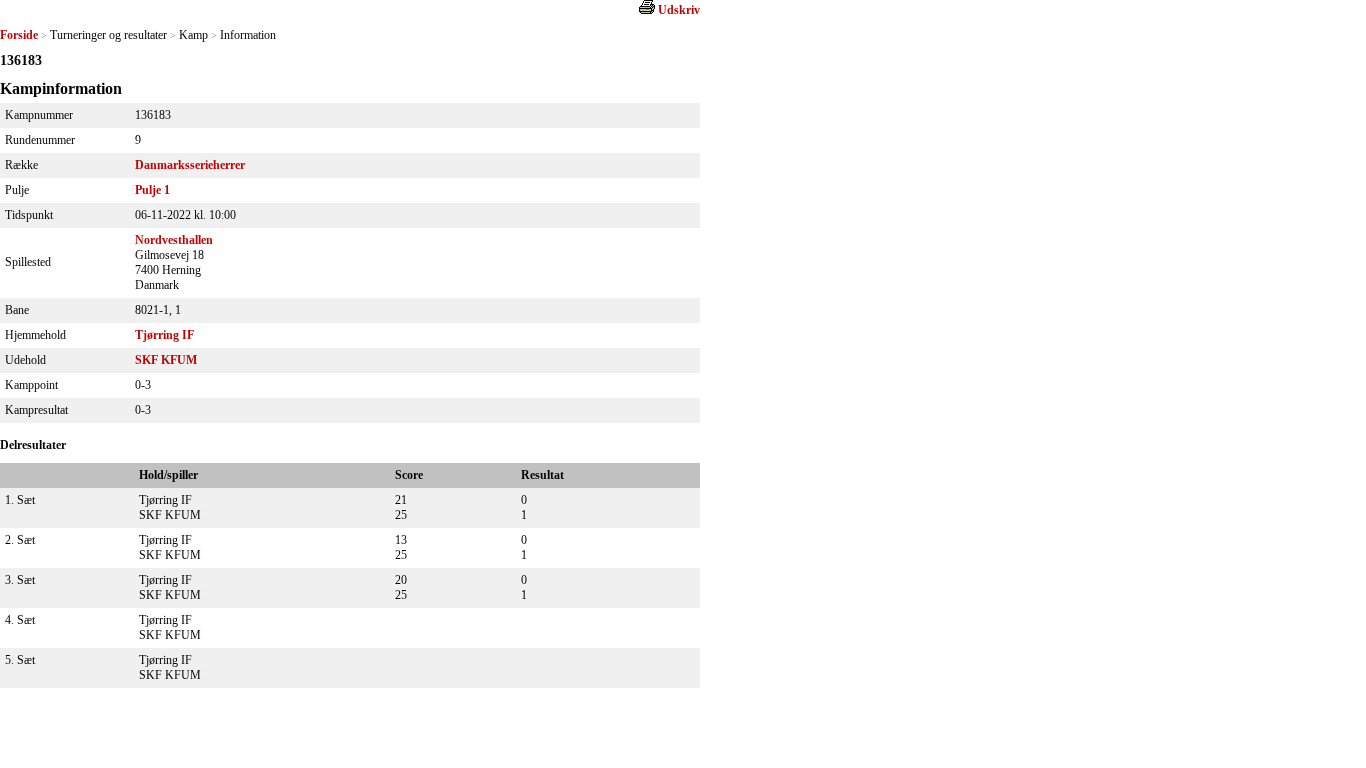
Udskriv (679, 10)
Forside (19, 35)
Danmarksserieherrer (190, 165)
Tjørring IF (164, 335)
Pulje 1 (152, 190)
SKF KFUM (166, 360)
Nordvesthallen (174, 240)
